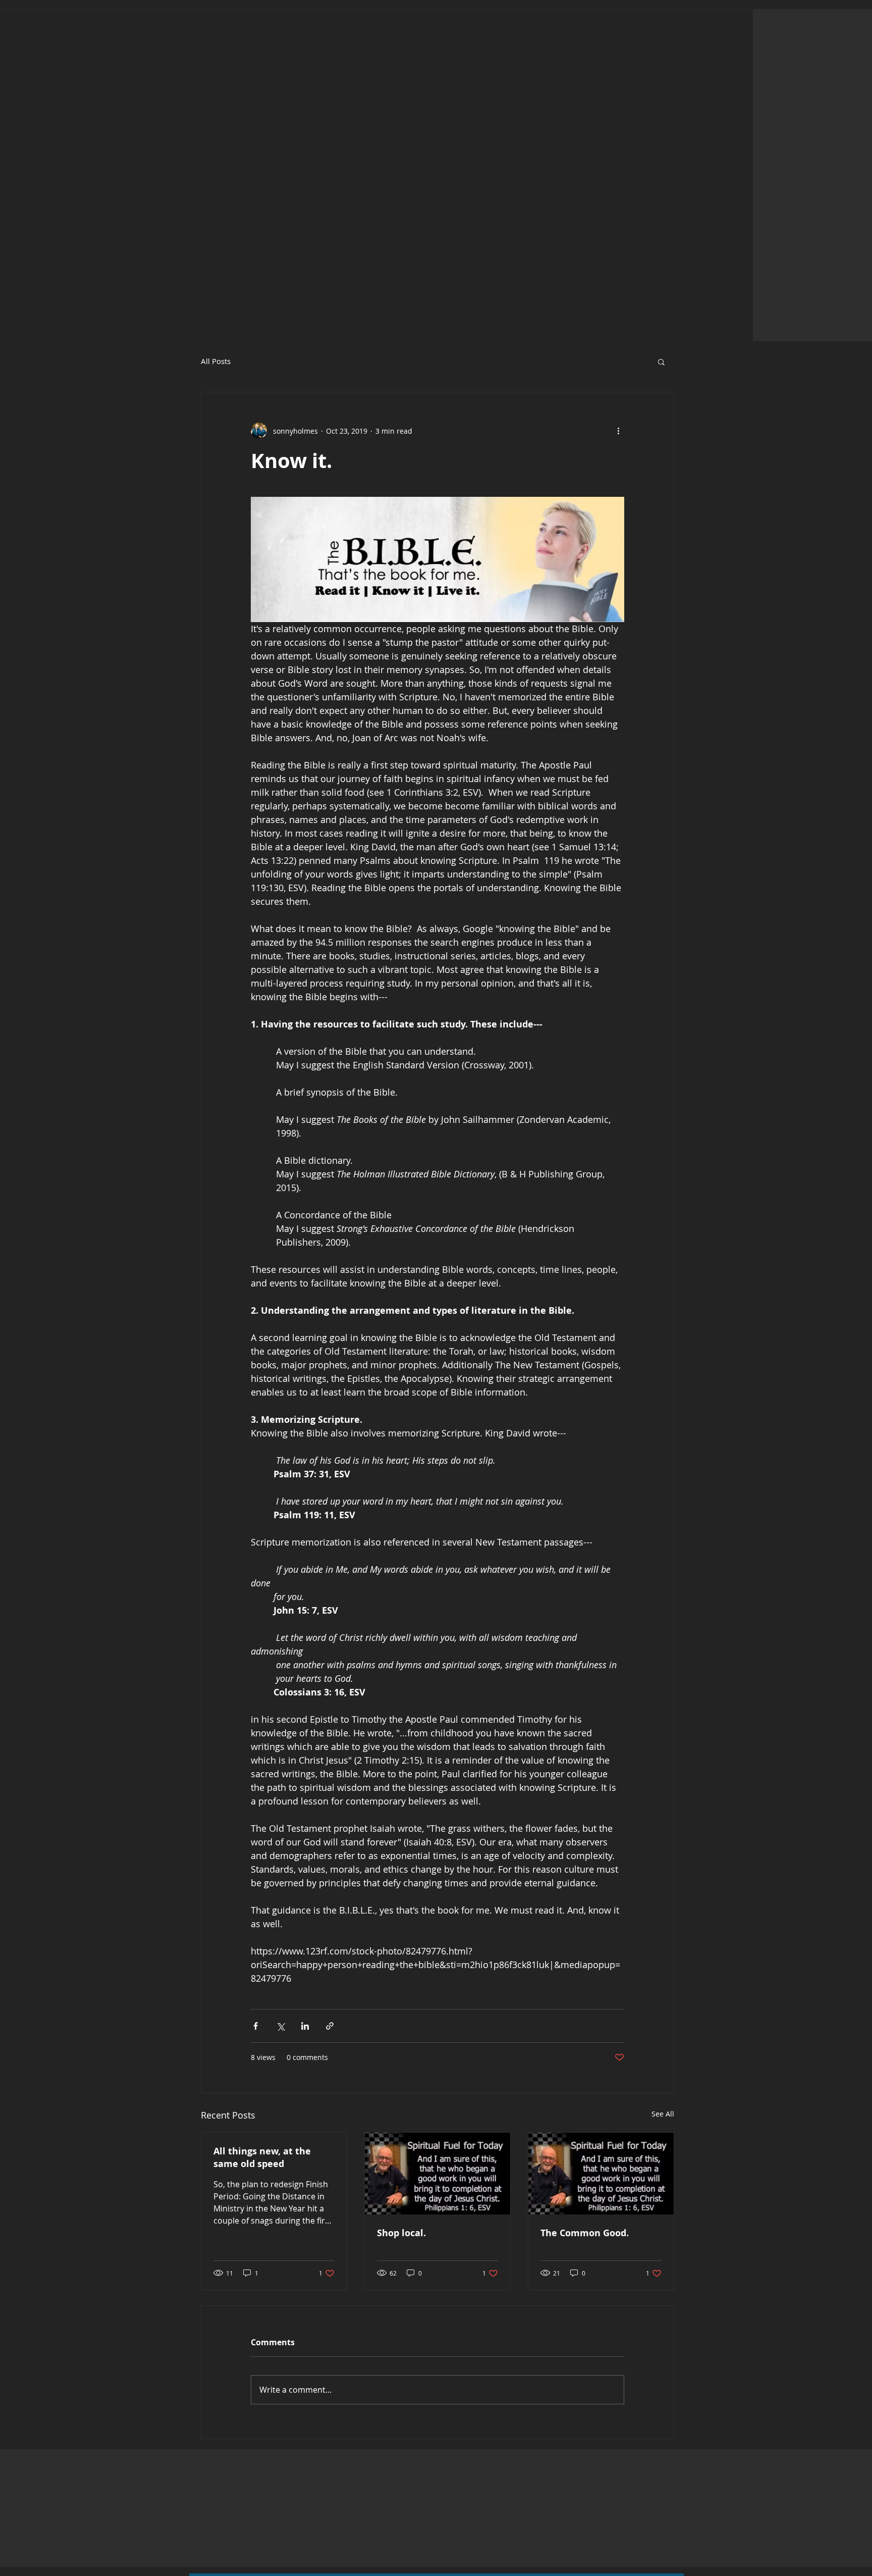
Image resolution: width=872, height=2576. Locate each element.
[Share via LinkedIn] (305, 2026)
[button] (661, 362)
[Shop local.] (438, 2174)
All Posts (216, 361)
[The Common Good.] (601, 2174)
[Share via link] (330, 2026)
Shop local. (401, 2233)
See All (663, 2114)
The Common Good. (585, 2233)
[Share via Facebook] (256, 2026)
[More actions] (618, 431)
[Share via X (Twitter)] (280, 2026)
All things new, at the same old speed (262, 2157)
